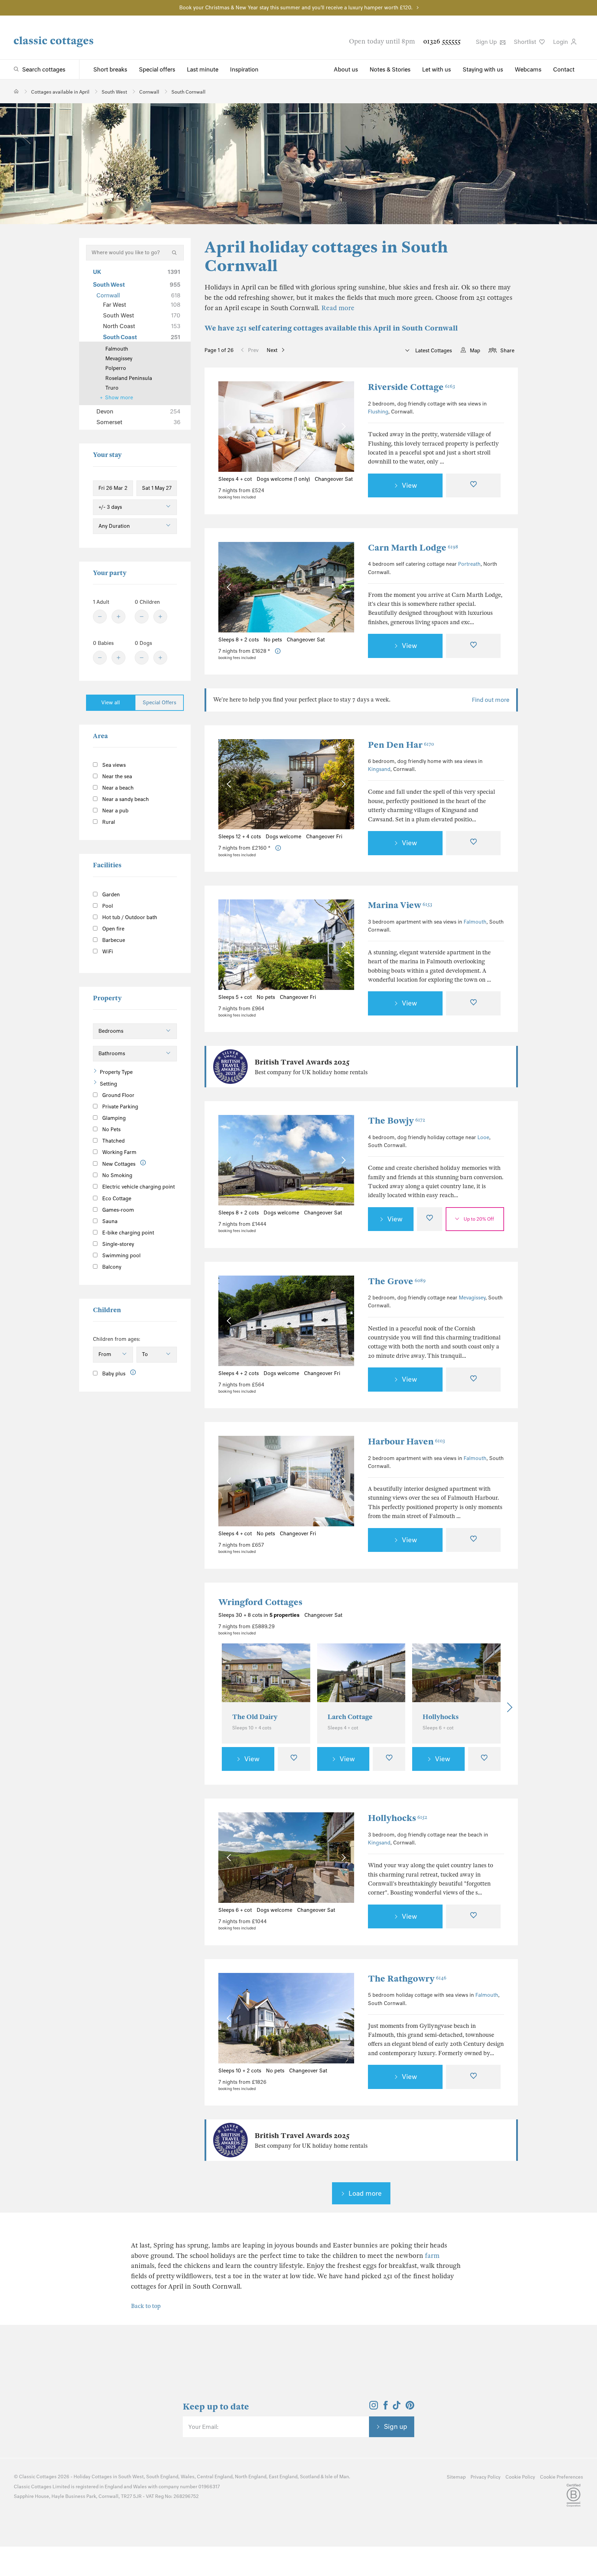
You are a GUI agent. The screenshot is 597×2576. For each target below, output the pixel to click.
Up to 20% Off (479, 1219)
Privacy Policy (486, 2477)
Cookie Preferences (562, 2477)
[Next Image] (342, 427)
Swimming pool (121, 1256)
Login (561, 42)
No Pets (111, 1129)
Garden (110, 895)
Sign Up (487, 42)
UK (137, 272)
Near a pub (115, 811)
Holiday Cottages (93, 2477)
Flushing (378, 412)
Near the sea (116, 776)
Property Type (116, 1072)
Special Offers (159, 703)
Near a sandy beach (125, 799)
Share (507, 351)
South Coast (142, 337)
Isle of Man (337, 2477)
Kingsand (379, 769)
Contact (564, 69)
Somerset (138, 422)
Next (272, 350)
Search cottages (44, 69)
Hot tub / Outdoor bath (129, 917)
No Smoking (117, 1175)
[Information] (143, 1163)
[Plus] (119, 617)
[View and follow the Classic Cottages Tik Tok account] (397, 2407)
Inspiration (244, 69)
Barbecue (113, 940)
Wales (188, 2477)
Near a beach (117, 788)
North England (251, 2477)
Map (475, 351)
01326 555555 (442, 41)
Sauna (109, 1221)
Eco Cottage (116, 1199)
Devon (138, 411)
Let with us (437, 69)
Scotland (310, 2477)
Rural (108, 822)
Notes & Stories (390, 69)
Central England (215, 2477)
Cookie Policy (520, 2477)
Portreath (469, 564)
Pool (107, 906)
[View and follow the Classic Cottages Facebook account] (386, 2407)
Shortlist (526, 42)
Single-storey (117, 1244)
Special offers (157, 69)
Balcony (111, 1267)
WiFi (107, 952)
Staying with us (483, 69)
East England (283, 2477)
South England (162, 2477)
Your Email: (203, 2427)
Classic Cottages (38, 2477)
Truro (112, 388)
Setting (108, 1084)
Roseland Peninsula (129, 378)
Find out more (491, 700)
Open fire (113, 929)
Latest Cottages (433, 351)
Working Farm (119, 1152)
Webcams (528, 69)
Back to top (146, 2306)
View (409, 485)
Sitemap (456, 2477)
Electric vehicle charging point (138, 1187)
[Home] (16, 91)
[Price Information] (278, 651)
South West (137, 285)
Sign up (396, 2426)
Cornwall (138, 295)
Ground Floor (118, 1095)
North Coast (142, 326)
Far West (142, 305)
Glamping (113, 1118)
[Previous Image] (230, 427)
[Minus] (100, 617)
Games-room (117, 1210)
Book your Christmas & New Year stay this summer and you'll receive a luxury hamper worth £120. (296, 8)
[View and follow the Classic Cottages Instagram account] (374, 2407)
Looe (483, 1137)
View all (111, 703)
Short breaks (110, 69)
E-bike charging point (127, 1233)
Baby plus (113, 1374)
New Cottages (119, 1164)
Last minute (203, 69)
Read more (338, 308)
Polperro (116, 368)
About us (346, 69)
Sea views (113, 765)
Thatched (113, 1141)
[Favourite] (473, 486)
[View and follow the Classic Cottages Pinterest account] (410, 2407)
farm (432, 2256)
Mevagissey (472, 1298)
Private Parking (120, 1107)
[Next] (508, 1707)
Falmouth (475, 922)
